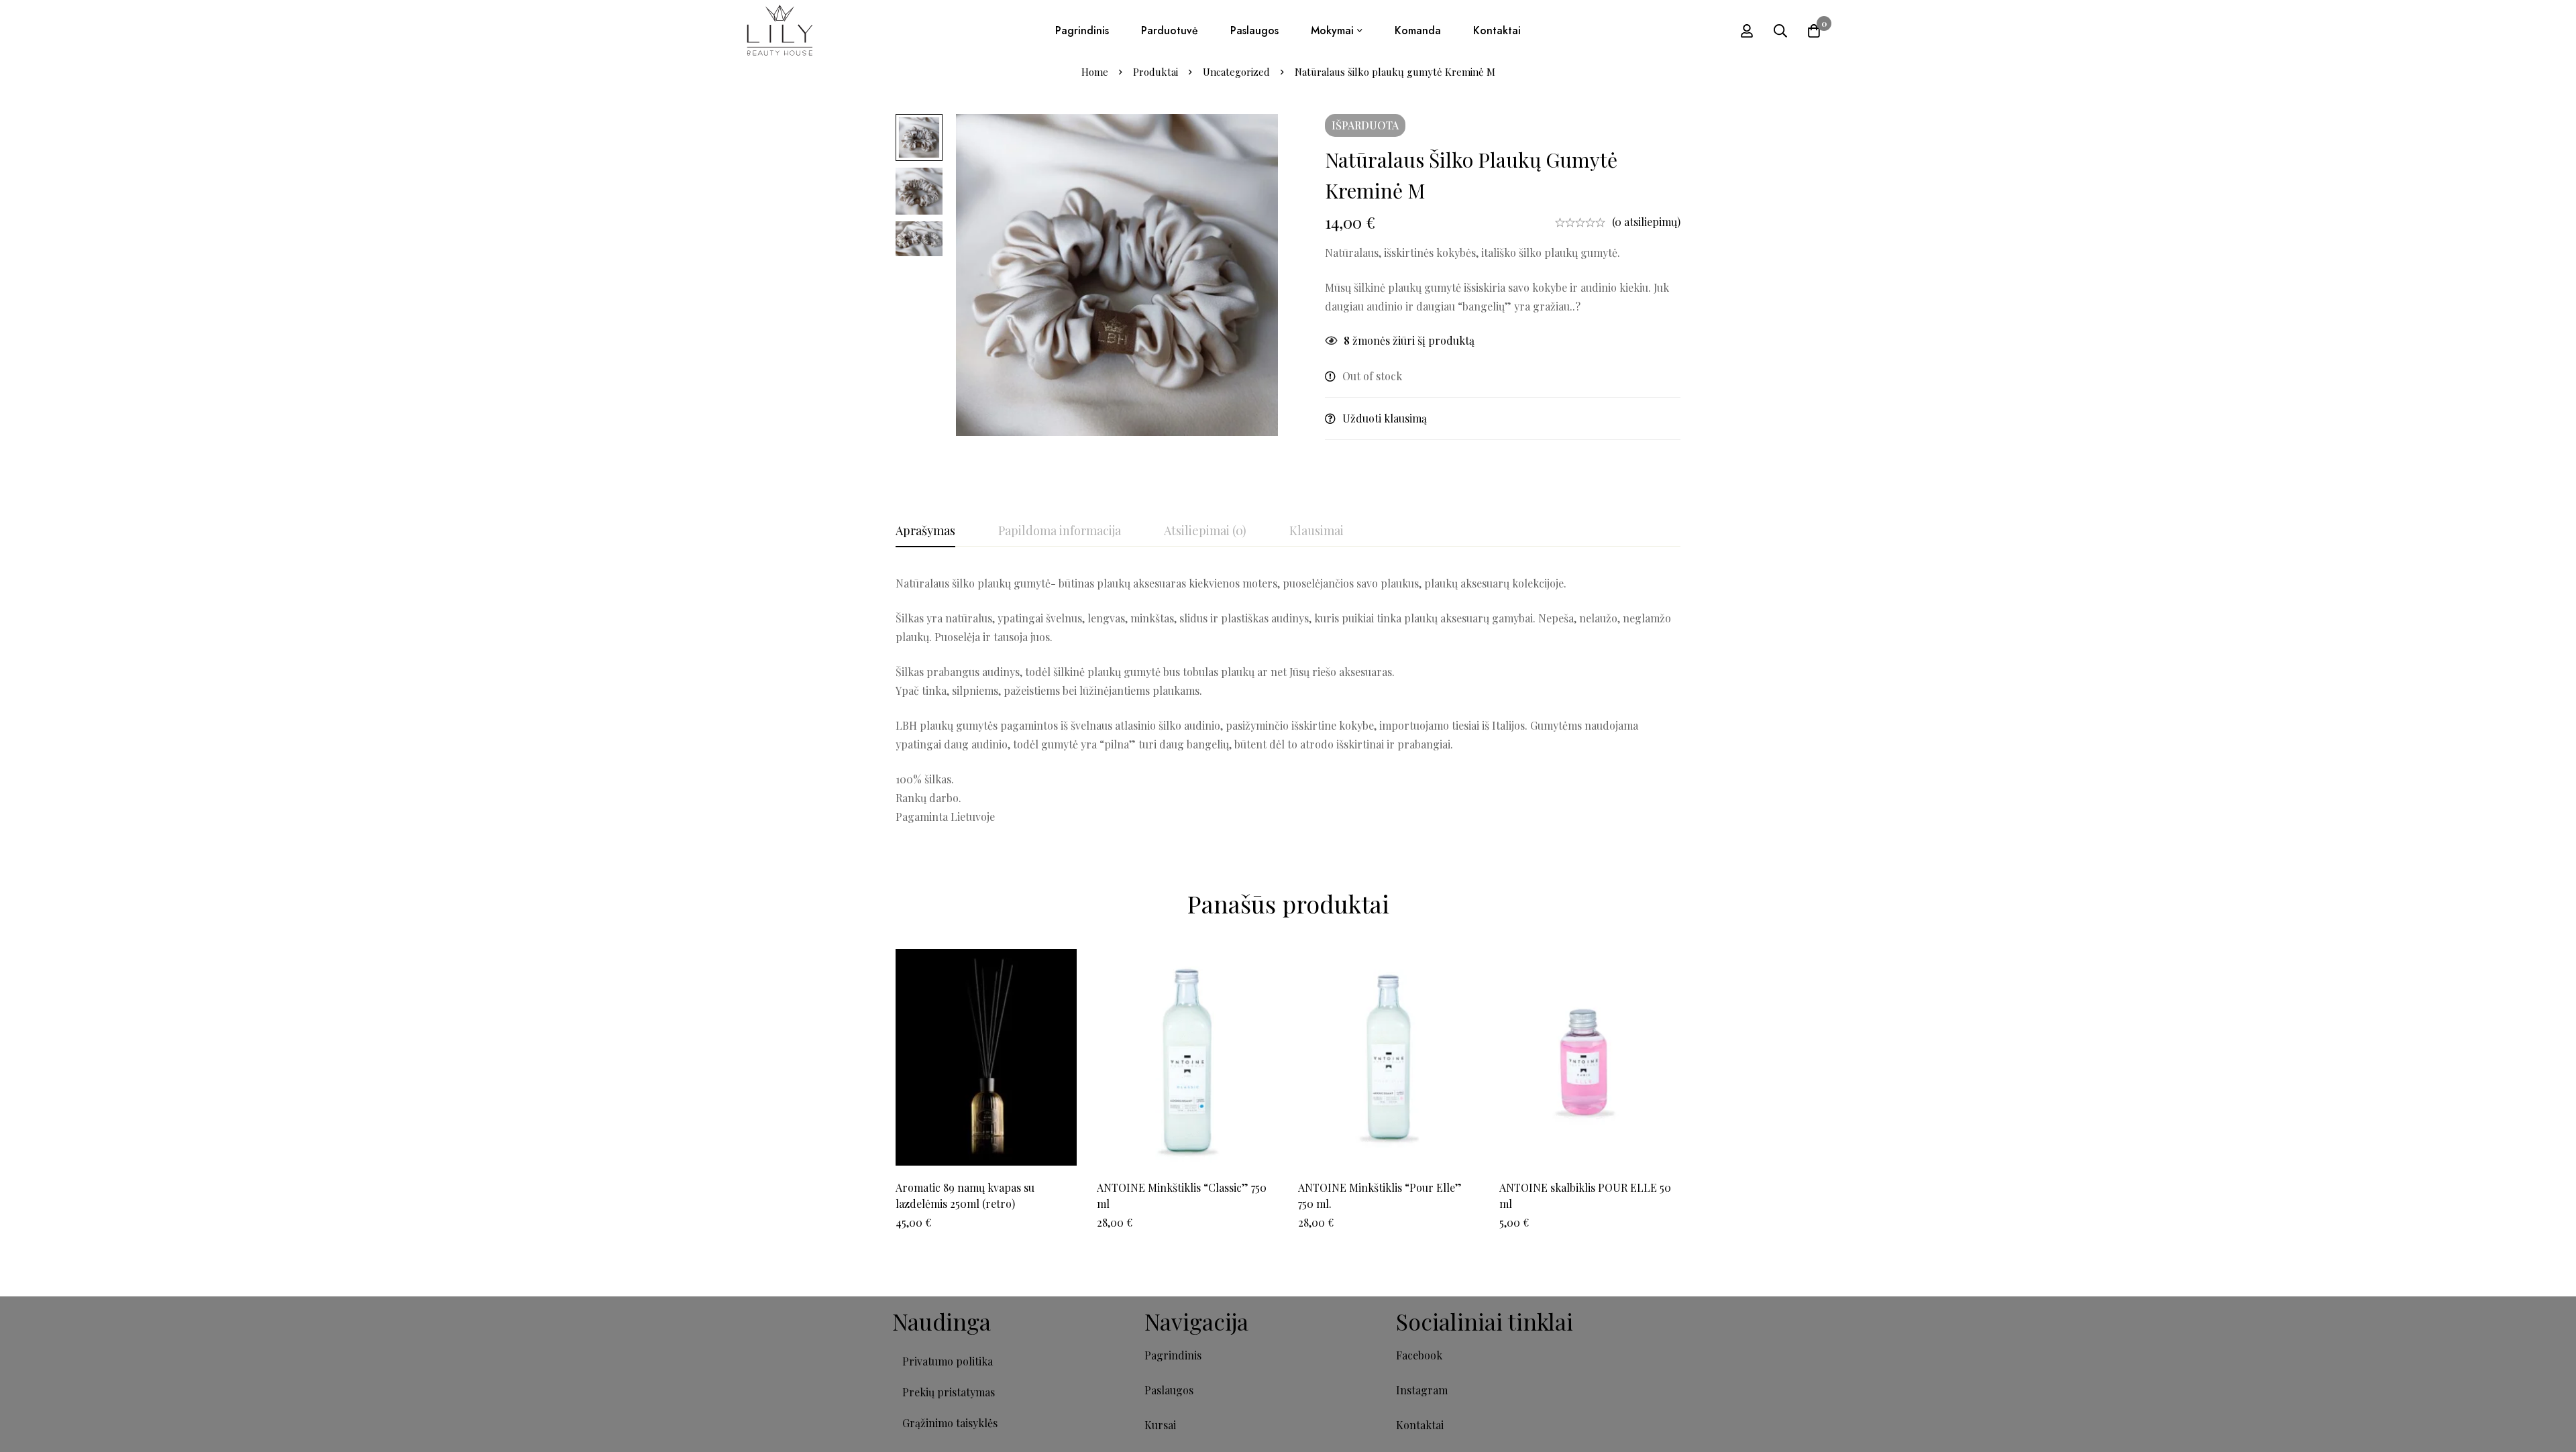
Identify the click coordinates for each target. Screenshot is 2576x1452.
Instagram (1422, 1390)
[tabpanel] (1288, 700)
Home (1095, 72)
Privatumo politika (948, 1361)
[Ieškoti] (1780, 31)
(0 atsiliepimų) (1646, 222)
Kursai (1160, 1425)
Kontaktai (1420, 1425)
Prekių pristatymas (949, 1392)
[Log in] (1747, 31)
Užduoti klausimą (1385, 418)
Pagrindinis (1173, 1355)
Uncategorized (1236, 72)
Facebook (1419, 1355)
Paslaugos (1169, 1390)
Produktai (1156, 72)
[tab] (925, 531)
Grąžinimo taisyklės (950, 1423)
